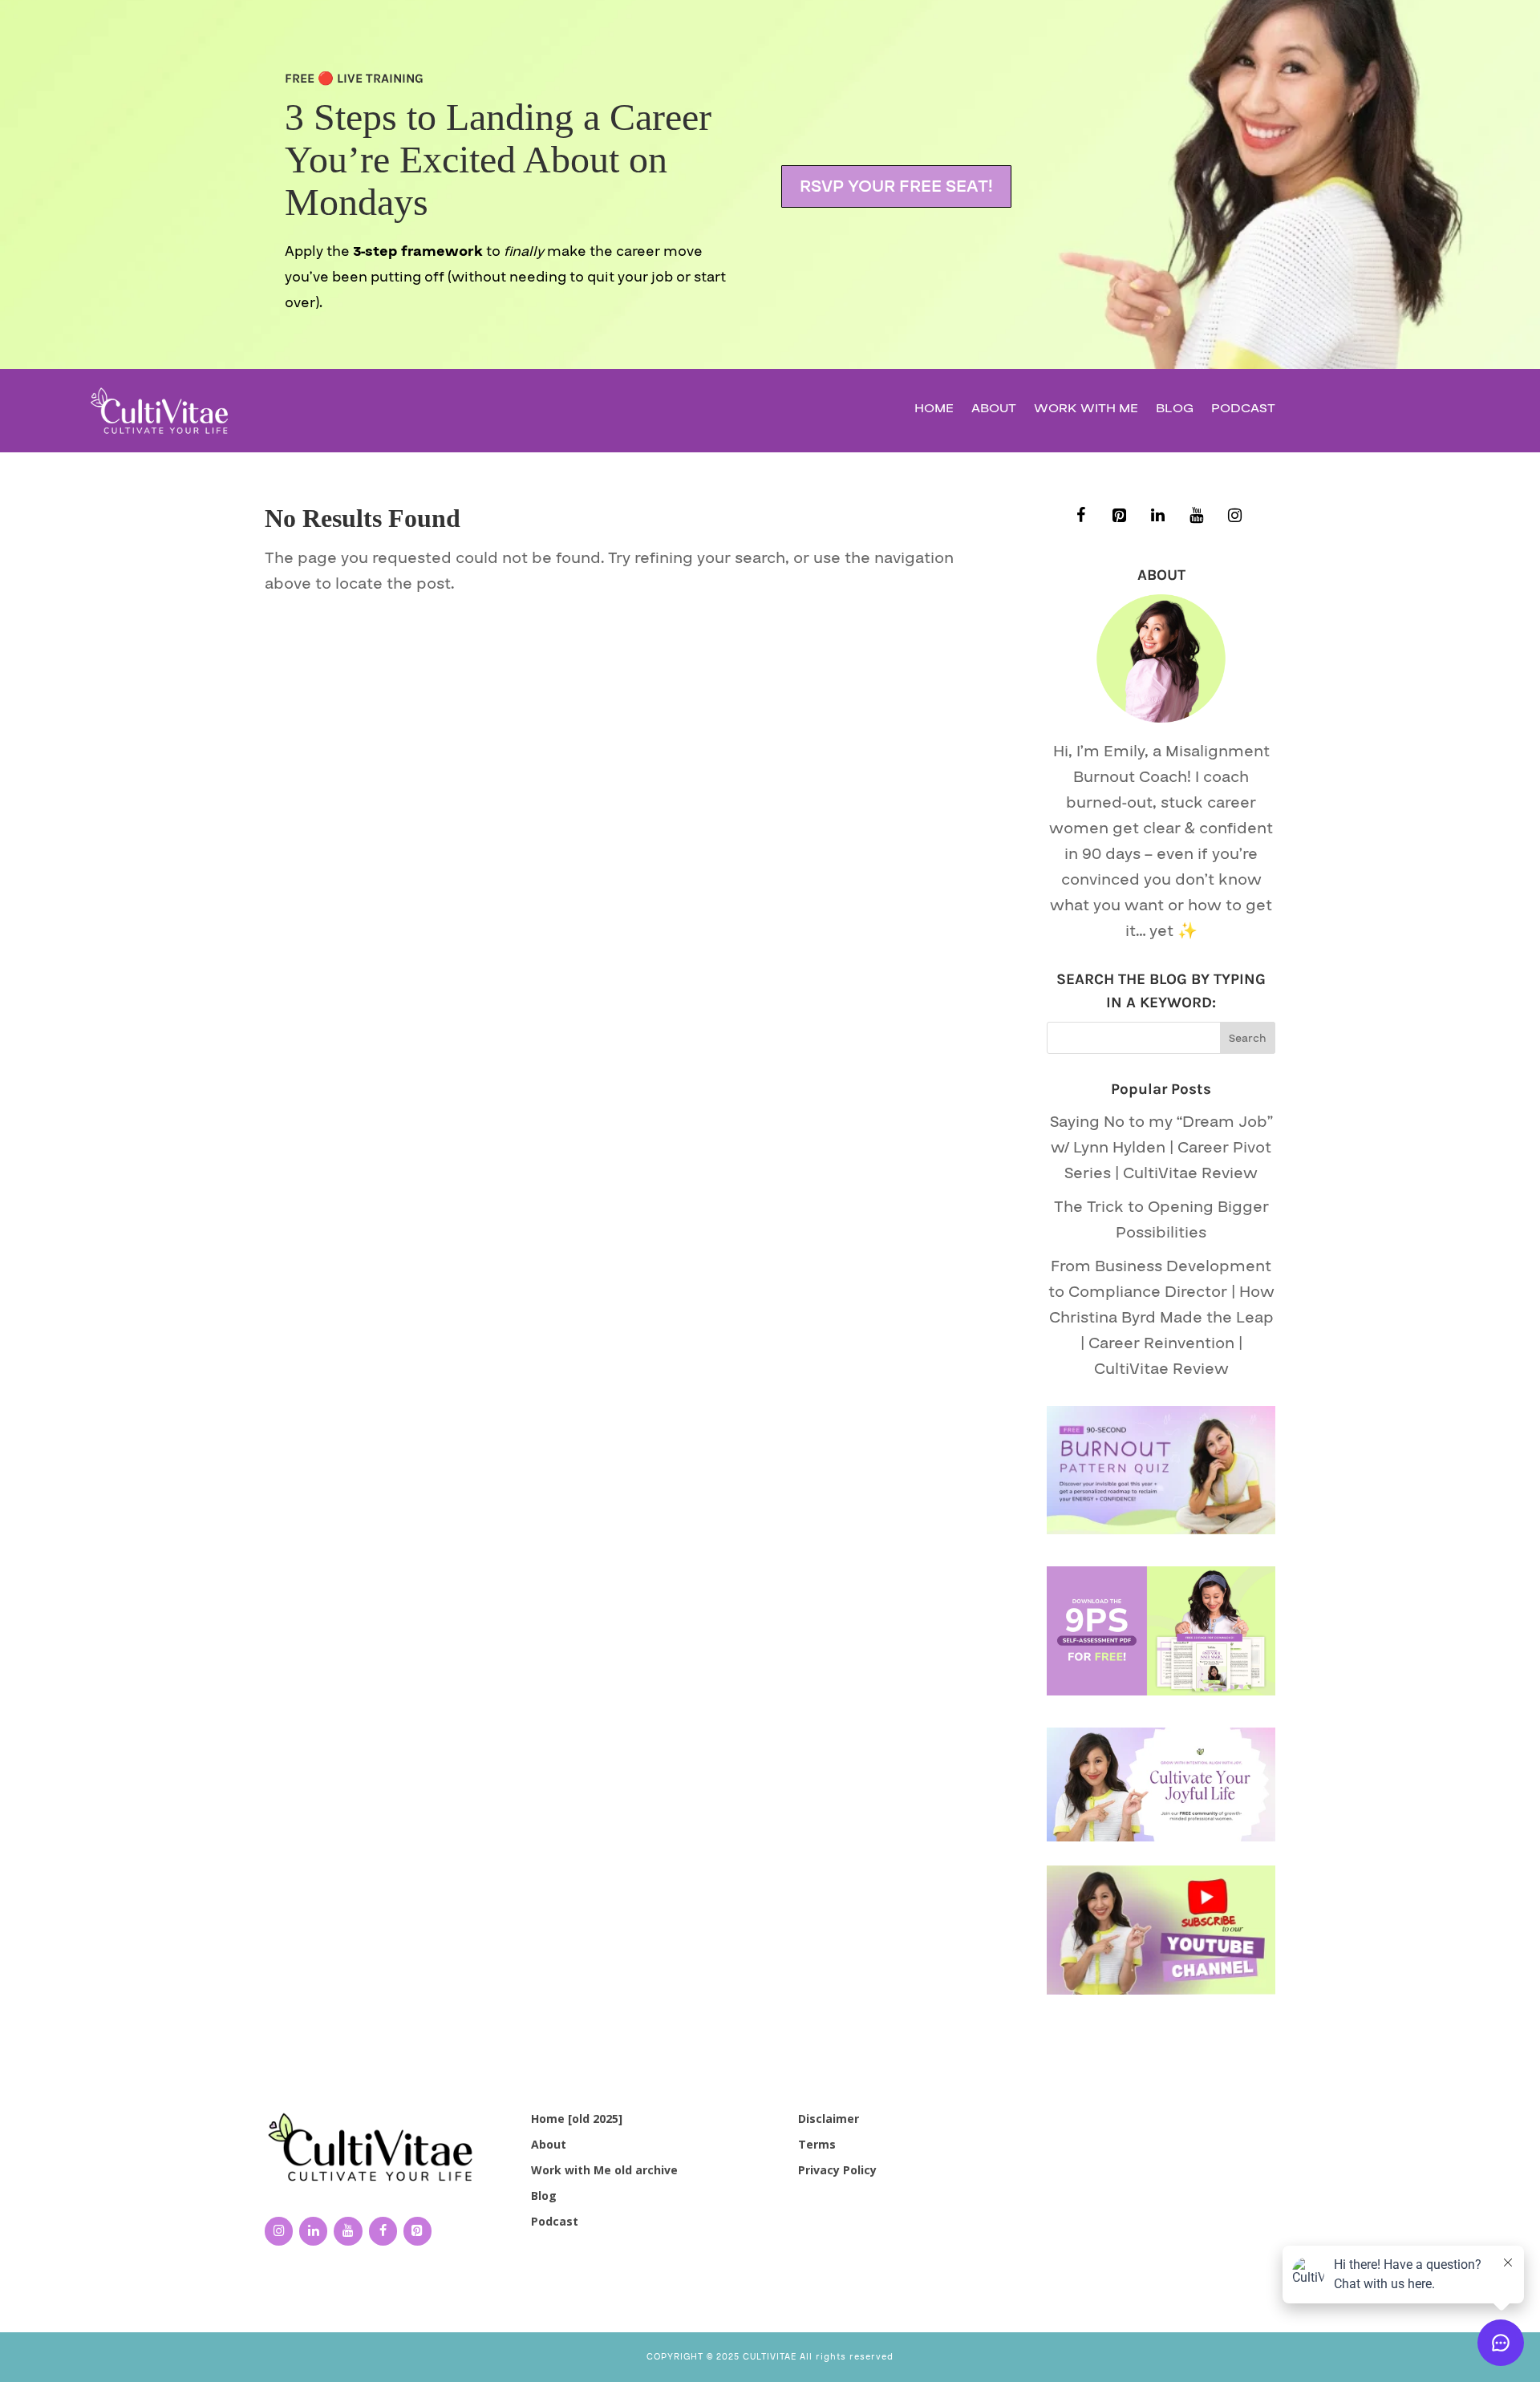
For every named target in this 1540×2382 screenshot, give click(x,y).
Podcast (1243, 410)
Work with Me (1086, 410)
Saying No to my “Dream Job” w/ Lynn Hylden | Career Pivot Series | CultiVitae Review (1161, 1148)
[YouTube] (1197, 516)
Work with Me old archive (604, 2170)
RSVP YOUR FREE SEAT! (896, 186)
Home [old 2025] (577, 2119)
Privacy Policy (837, 2170)
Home (934, 410)
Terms (817, 2144)
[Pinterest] (1120, 516)
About (994, 410)
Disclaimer (829, 2119)
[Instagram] (1235, 516)
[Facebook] (1081, 516)
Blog (1175, 410)
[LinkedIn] (1158, 516)
